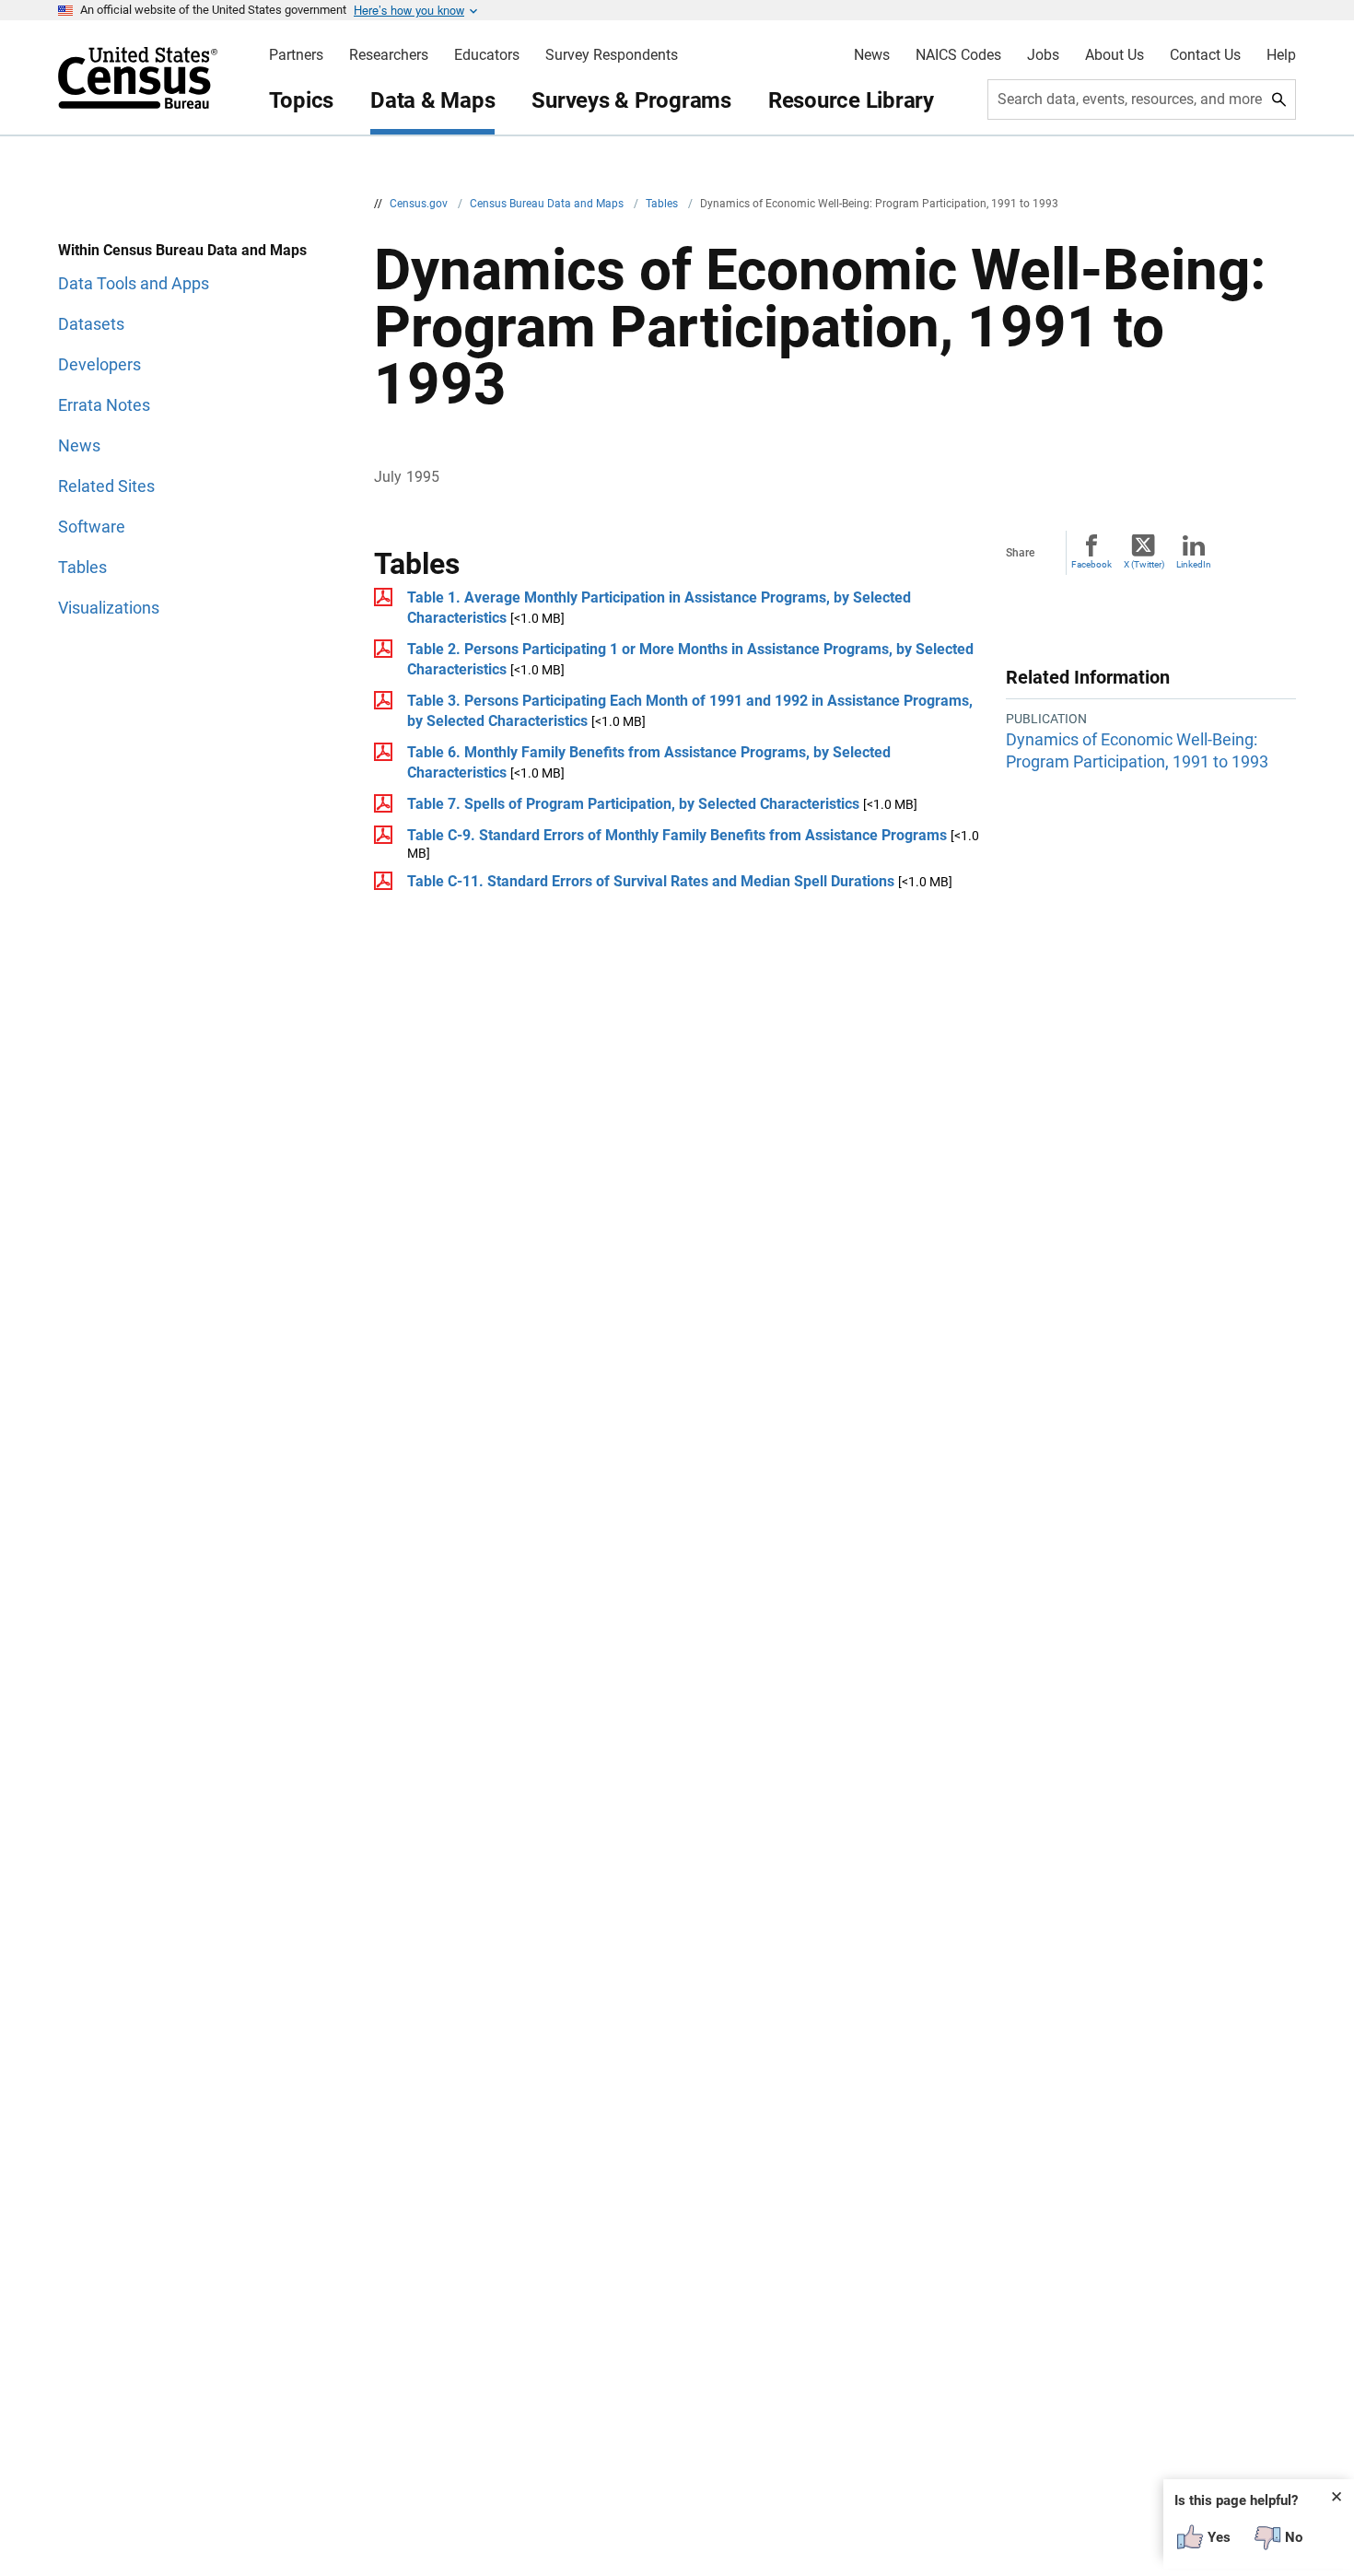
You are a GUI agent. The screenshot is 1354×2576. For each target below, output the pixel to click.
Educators (487, 55)
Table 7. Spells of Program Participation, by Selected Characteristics (633, 804)
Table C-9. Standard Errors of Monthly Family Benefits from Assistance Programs (677, 835)
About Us (1115, 55)
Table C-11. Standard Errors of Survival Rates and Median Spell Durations (651, 881)
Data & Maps (432, 100)
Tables (663, 204)
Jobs (1043, 55)
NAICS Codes (958, 55)
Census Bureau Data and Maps (548, 204)
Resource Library (851, 100)
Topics (302, 100)
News (872, 55)
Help (1281, 55)
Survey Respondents (612, 55)
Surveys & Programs (631, 100)
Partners (296, 55)
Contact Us (1205, 55)
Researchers (389, 55)
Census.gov (420, 204)
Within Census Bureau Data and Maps (182, 250)
